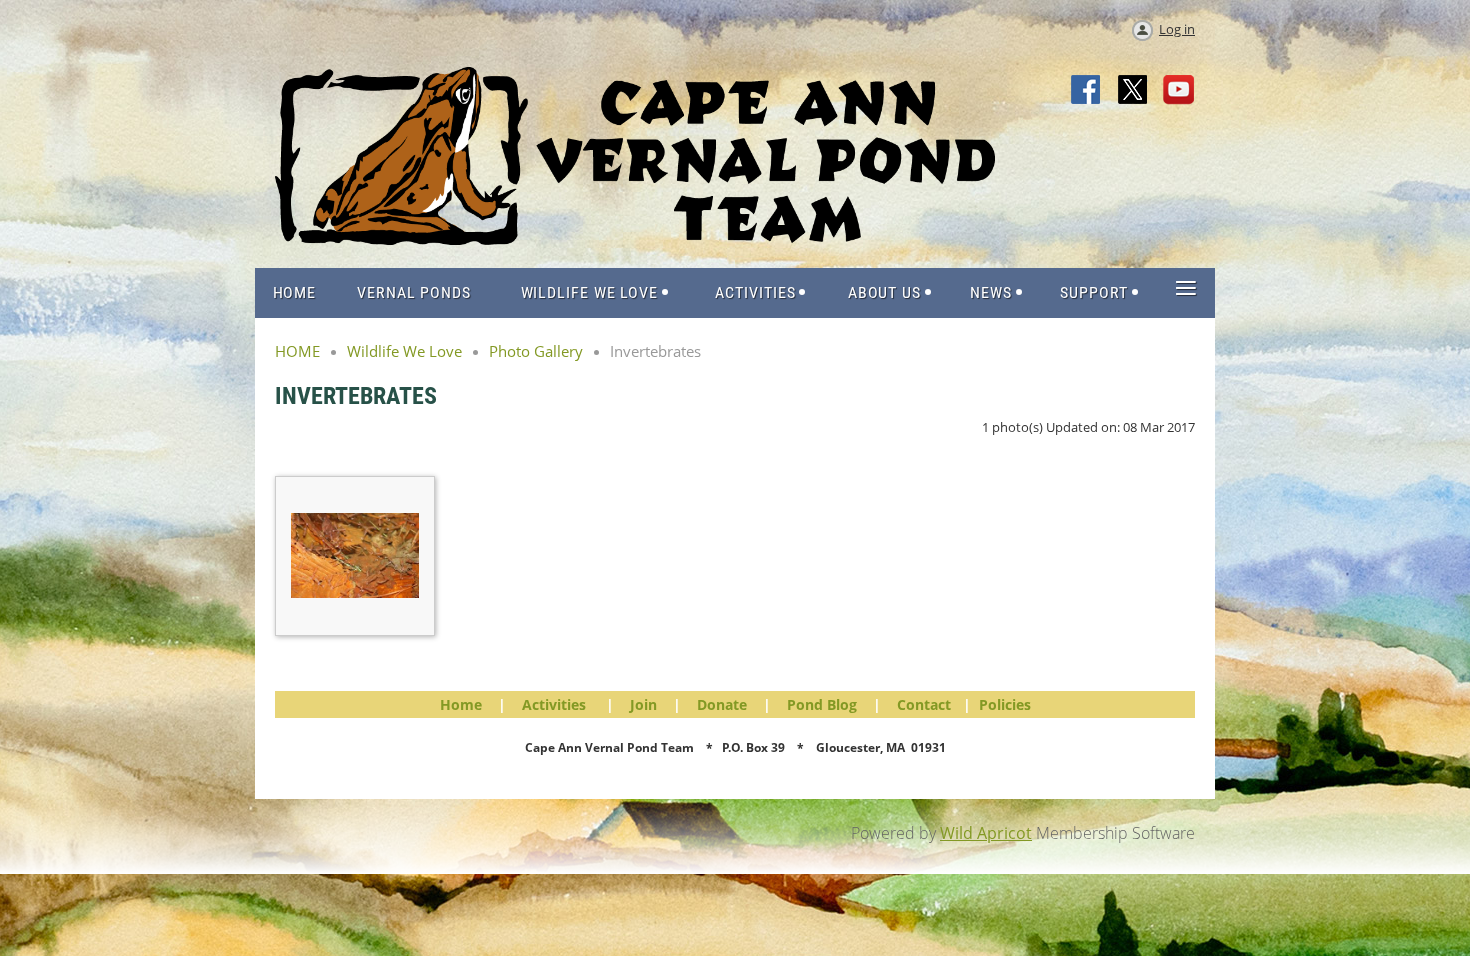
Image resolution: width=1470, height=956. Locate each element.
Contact (924, 704)
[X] (1133, 91)
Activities (554, 704)
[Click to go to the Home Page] (635, 239)
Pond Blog (822, 704)
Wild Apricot (986, 833)
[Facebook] (1087, 91)
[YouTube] (1179, 91)
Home (461, 704)
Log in (1177, 29)
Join (643, 704)
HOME (297, 351)
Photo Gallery (536, 351)
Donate (722, 704)
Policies (1005, 704)
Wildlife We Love (404, 351)
